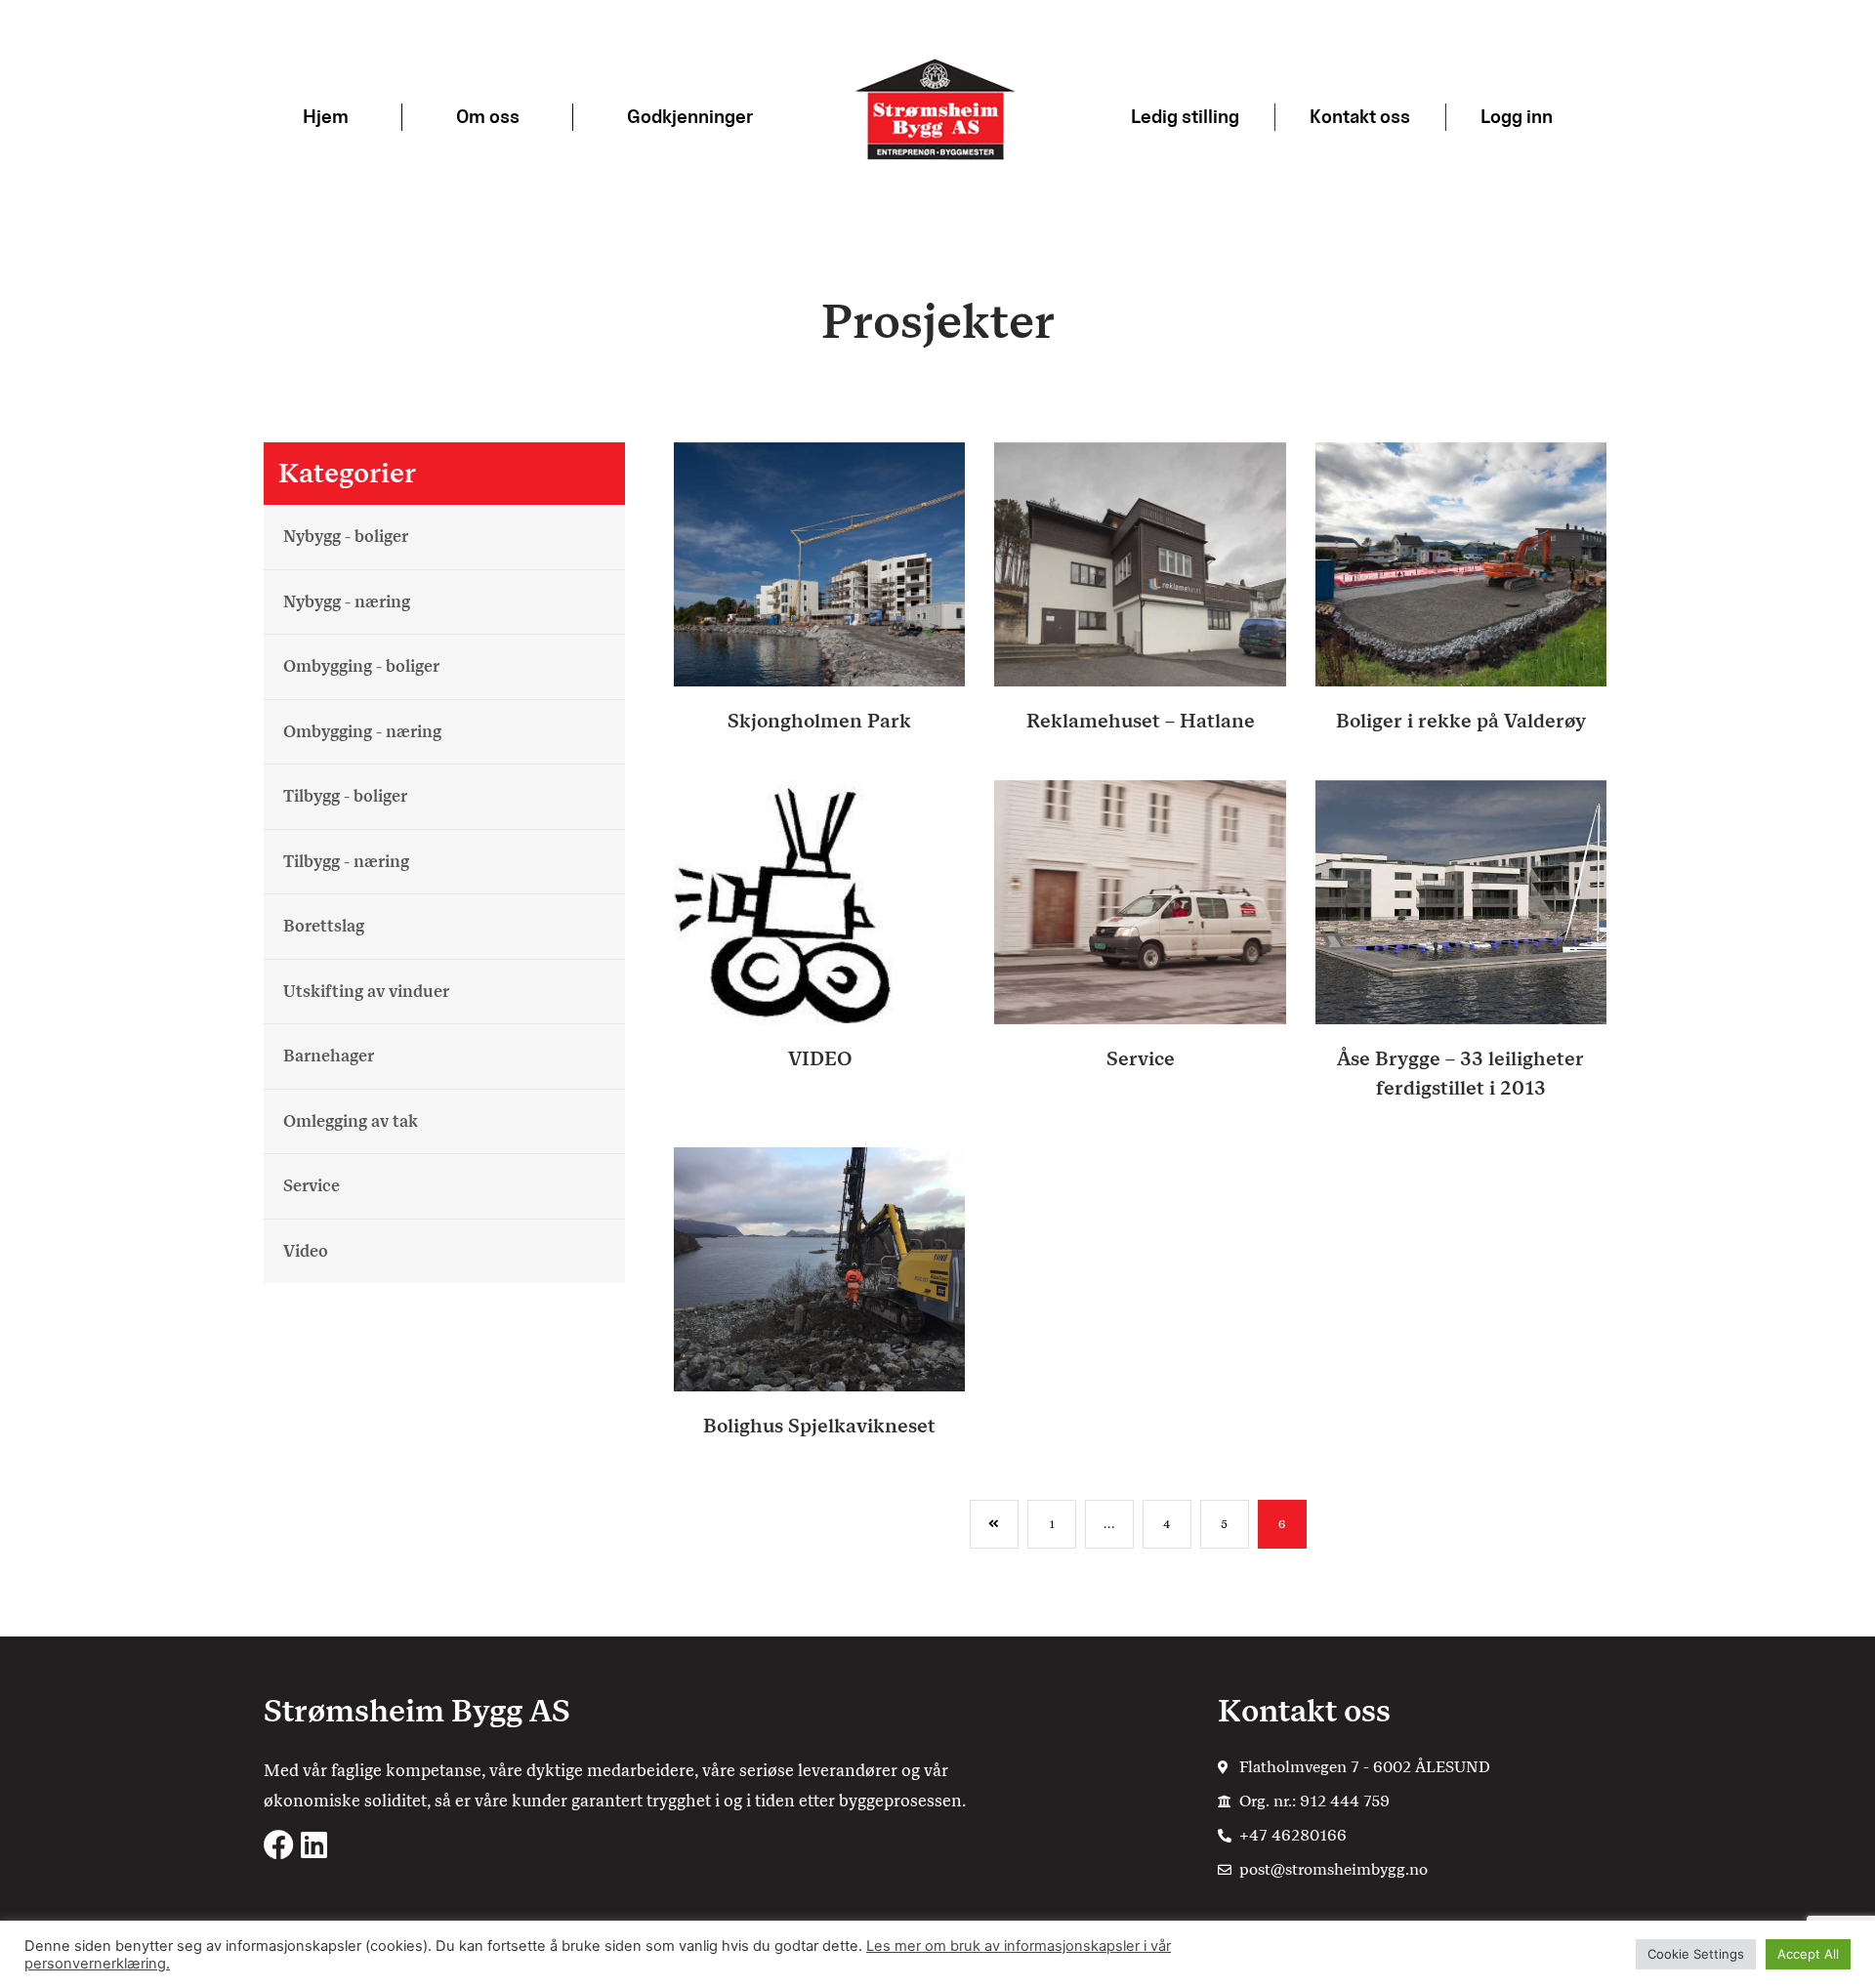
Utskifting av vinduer (366, 990)
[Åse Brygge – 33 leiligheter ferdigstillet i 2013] (1461, 901)
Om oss (488, 117)
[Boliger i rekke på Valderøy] (1461, 563)
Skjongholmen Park (819, 721)
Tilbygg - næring (346, 860)
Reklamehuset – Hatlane (1141, 721)
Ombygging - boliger (361, 666)
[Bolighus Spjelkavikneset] (819, 1268)
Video (306, 1250)
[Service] (1140, 901)
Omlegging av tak (351, 1120)
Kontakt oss (1360, 117)
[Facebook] (279, 1845)
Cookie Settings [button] (1696, 1954)
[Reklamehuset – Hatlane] (1140, 563)
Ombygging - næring (362, 730)
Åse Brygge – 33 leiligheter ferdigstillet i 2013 (1460, 1073)
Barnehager (329, 1056)
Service (312, 1185)
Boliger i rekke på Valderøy (1461, 721)
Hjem (326, 117)
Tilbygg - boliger (345, 796)
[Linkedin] (314, 1845)
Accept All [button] (1808, 1954)
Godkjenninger (690, 117)
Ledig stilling (1185, 117)
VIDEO (820, 1058)
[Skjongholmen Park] (819, 563)
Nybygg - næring (347, 601)
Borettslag (324, 926)
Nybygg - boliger (346, 536)
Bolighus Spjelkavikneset (819, 1426)
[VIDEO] (819, 901)
